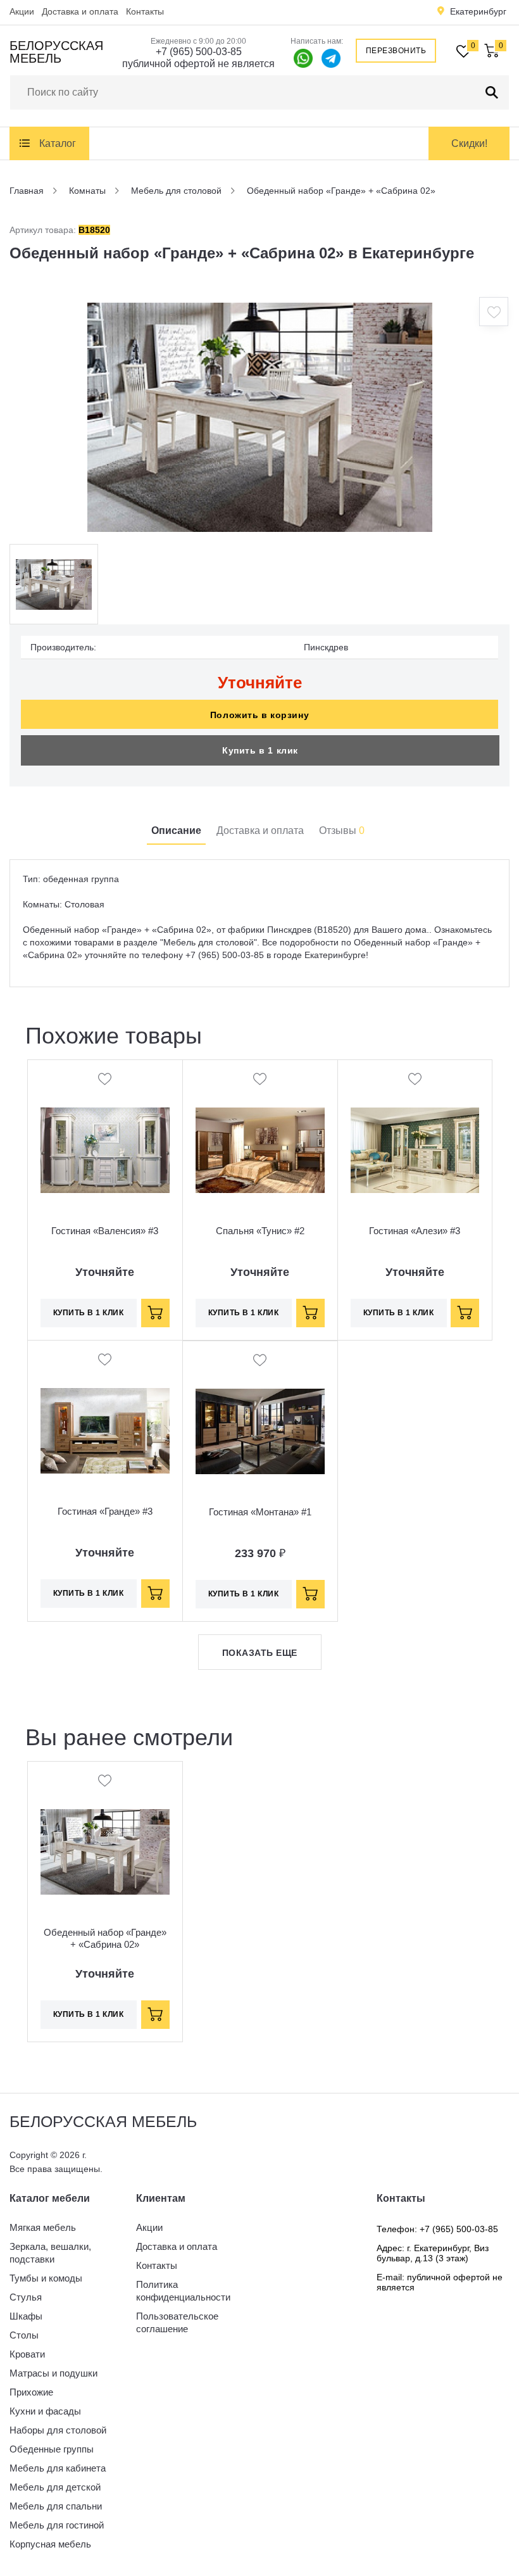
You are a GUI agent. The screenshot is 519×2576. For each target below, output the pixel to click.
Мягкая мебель (43, 2227)
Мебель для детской (55, 2487)
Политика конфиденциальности (183, 2291)
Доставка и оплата (80, 11)
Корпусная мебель (50, 2544)
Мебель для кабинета (58, 2468)
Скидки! (469, 143)
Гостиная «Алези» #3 (415, 1231)
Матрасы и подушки (53, 2373)
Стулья (26, 2297)
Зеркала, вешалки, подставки (50, 2253)
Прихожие (31, 2392)
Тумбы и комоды (46, 2278)
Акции (22, 11)
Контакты (145, 11)
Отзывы (342, 830)
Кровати (27, 2354)
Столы (24, 2335)
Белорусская (56, 52)
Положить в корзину (259, 715)
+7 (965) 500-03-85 (199, 52)
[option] (259, 417)
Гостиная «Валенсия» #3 (105, 1231)
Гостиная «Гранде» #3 (105, 1511)
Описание (176, 830)
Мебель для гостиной (57, 2525)
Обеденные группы (52, 2449)
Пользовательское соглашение (177, 2322)
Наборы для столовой (58, 2430)
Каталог (58, 143)
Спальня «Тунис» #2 (260, 1231)
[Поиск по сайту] (492, 92)
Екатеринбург (478, 11)
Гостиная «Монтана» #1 (260, 1512)
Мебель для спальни (56, 2506)
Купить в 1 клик (260, 750)
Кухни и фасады (45, 2411)
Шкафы (26, 2316)
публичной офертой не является (198, 64)
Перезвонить (396, 51)
